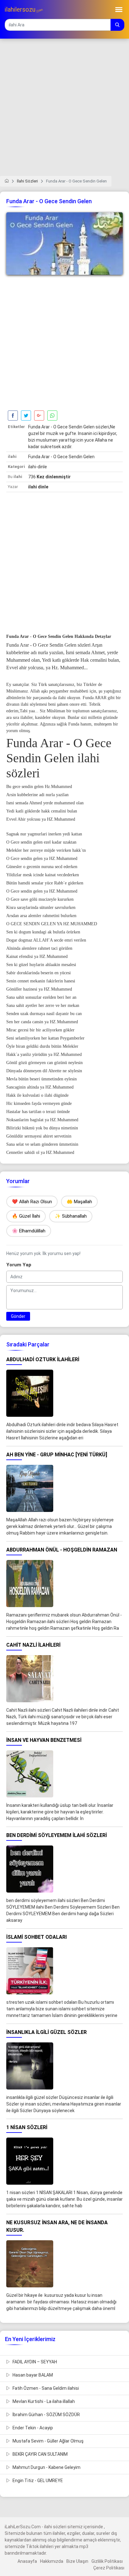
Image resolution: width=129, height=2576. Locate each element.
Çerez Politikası (109, 2568)
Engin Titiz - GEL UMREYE (37, 2481)
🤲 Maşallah (79, 1202)
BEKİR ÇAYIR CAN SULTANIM (40, 2454)
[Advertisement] (64, 111)
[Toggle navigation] (119, 10)
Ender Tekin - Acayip (32, 2428)
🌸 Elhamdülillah (29, 1231)
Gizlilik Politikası (107, 2561)
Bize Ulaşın (77, 2561)
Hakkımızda (52, 2561)
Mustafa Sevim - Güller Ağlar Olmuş (48, 2441)
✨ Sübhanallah (71, 1216)
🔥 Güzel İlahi (26, 1216)
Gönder (18, 1316)
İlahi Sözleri (27, 181)
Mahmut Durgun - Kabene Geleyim (46, 2467)
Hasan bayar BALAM (32, 2375)
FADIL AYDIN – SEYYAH (34, 2362)
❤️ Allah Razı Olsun (32, 1202)
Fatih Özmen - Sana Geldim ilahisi (45, 2388)
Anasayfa (27, 2561)
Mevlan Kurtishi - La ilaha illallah (43, 2401)
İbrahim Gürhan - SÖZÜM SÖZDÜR (46, 2415)
